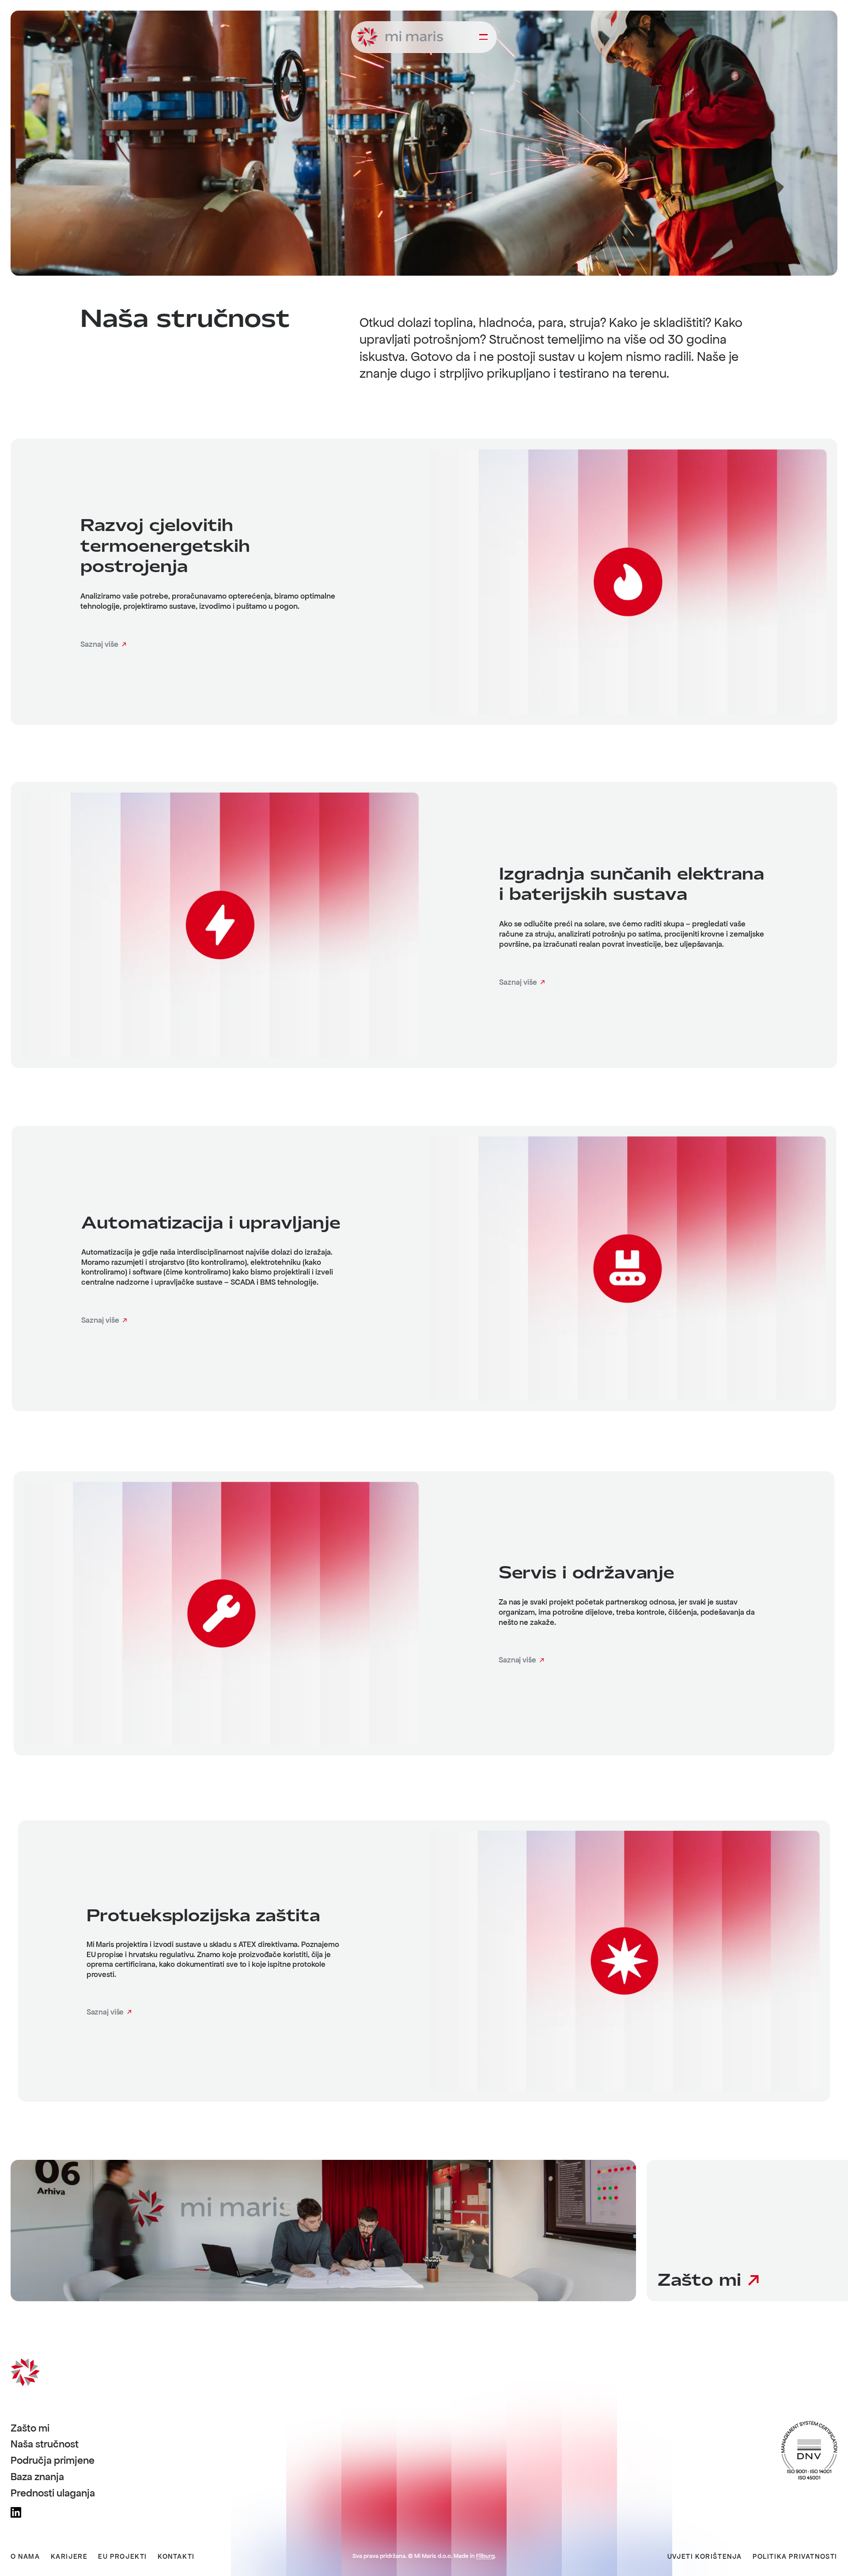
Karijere (69, 2557)
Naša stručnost (45, 2444)
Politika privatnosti (795, 2557)
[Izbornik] (483, 37)
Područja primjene (53, 2461)
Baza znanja (37, 2477)
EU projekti (123, 2557)
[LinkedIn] (16, 2512)
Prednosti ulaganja (53, 2493)
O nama (25, 2557)
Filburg (485, 2556)
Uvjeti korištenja (705, 2557)
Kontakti (176, 2557)
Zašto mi (30, 2428)
